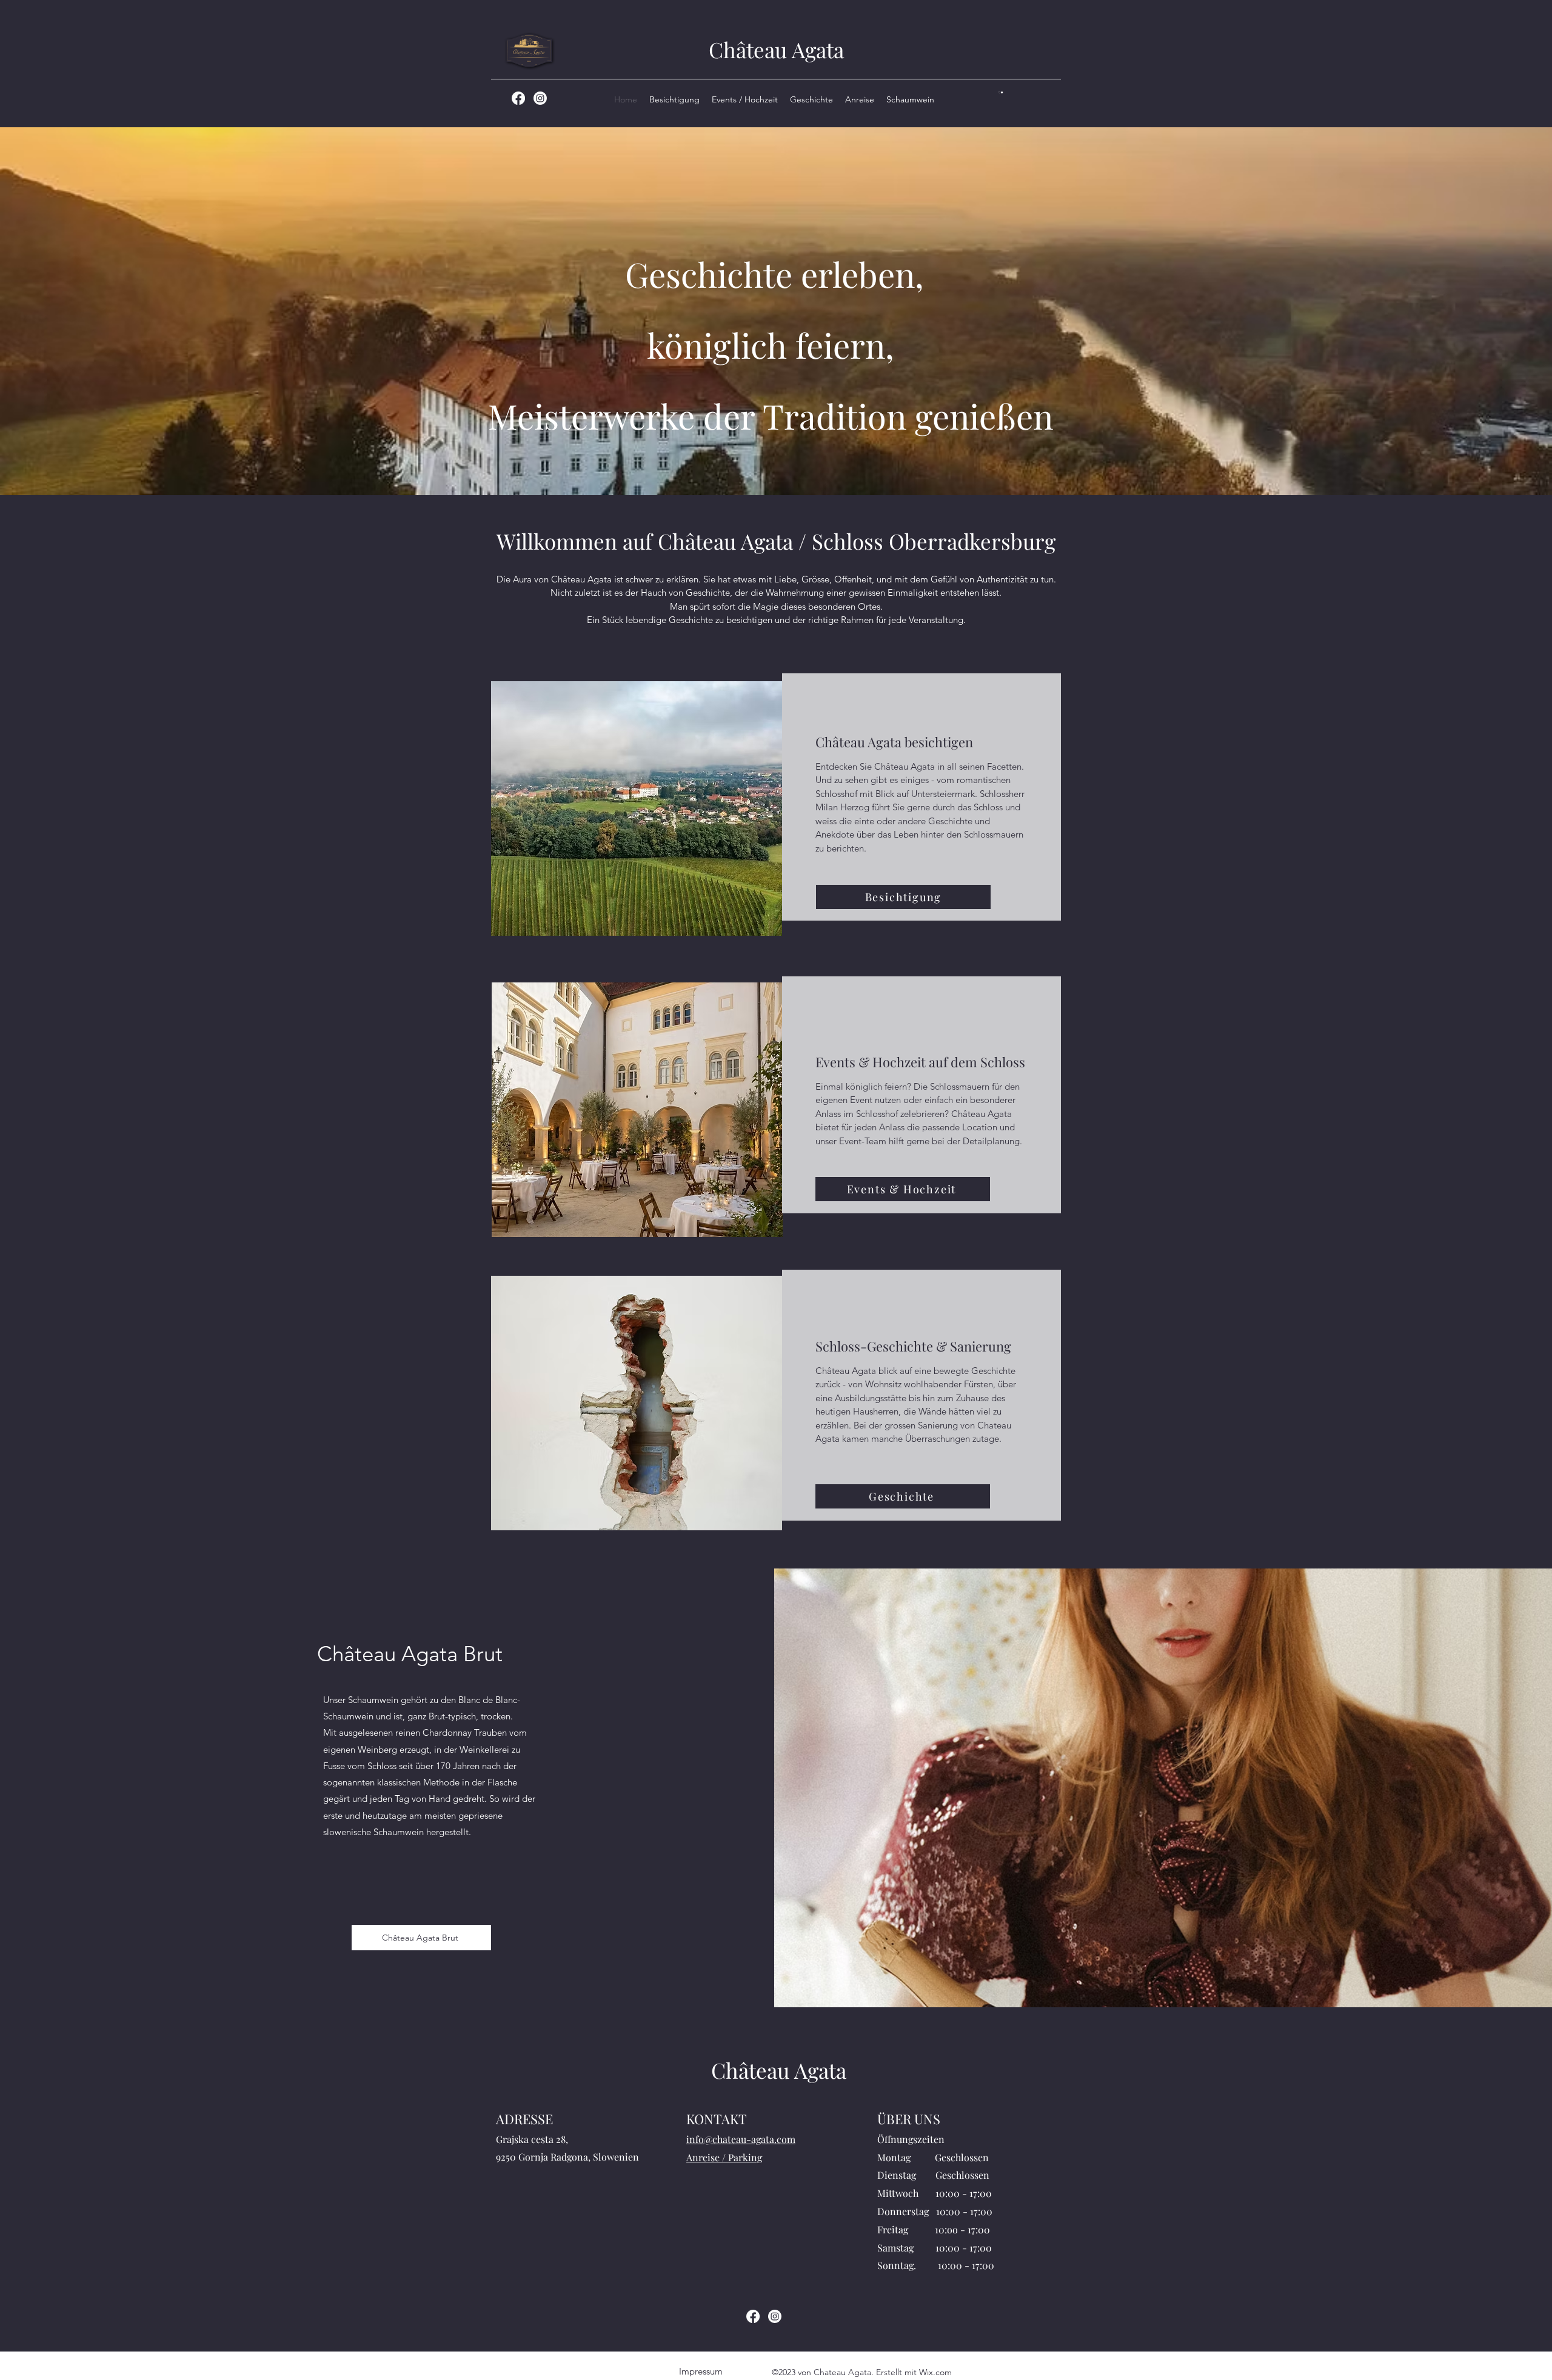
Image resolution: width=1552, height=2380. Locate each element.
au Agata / (763, 541)
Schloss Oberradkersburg (934, 541)
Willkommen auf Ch (591, 541)
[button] (1001, 92)
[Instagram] (540, 98)
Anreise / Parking (724, 2157)
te (704, 541)
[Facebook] (518, 98)
